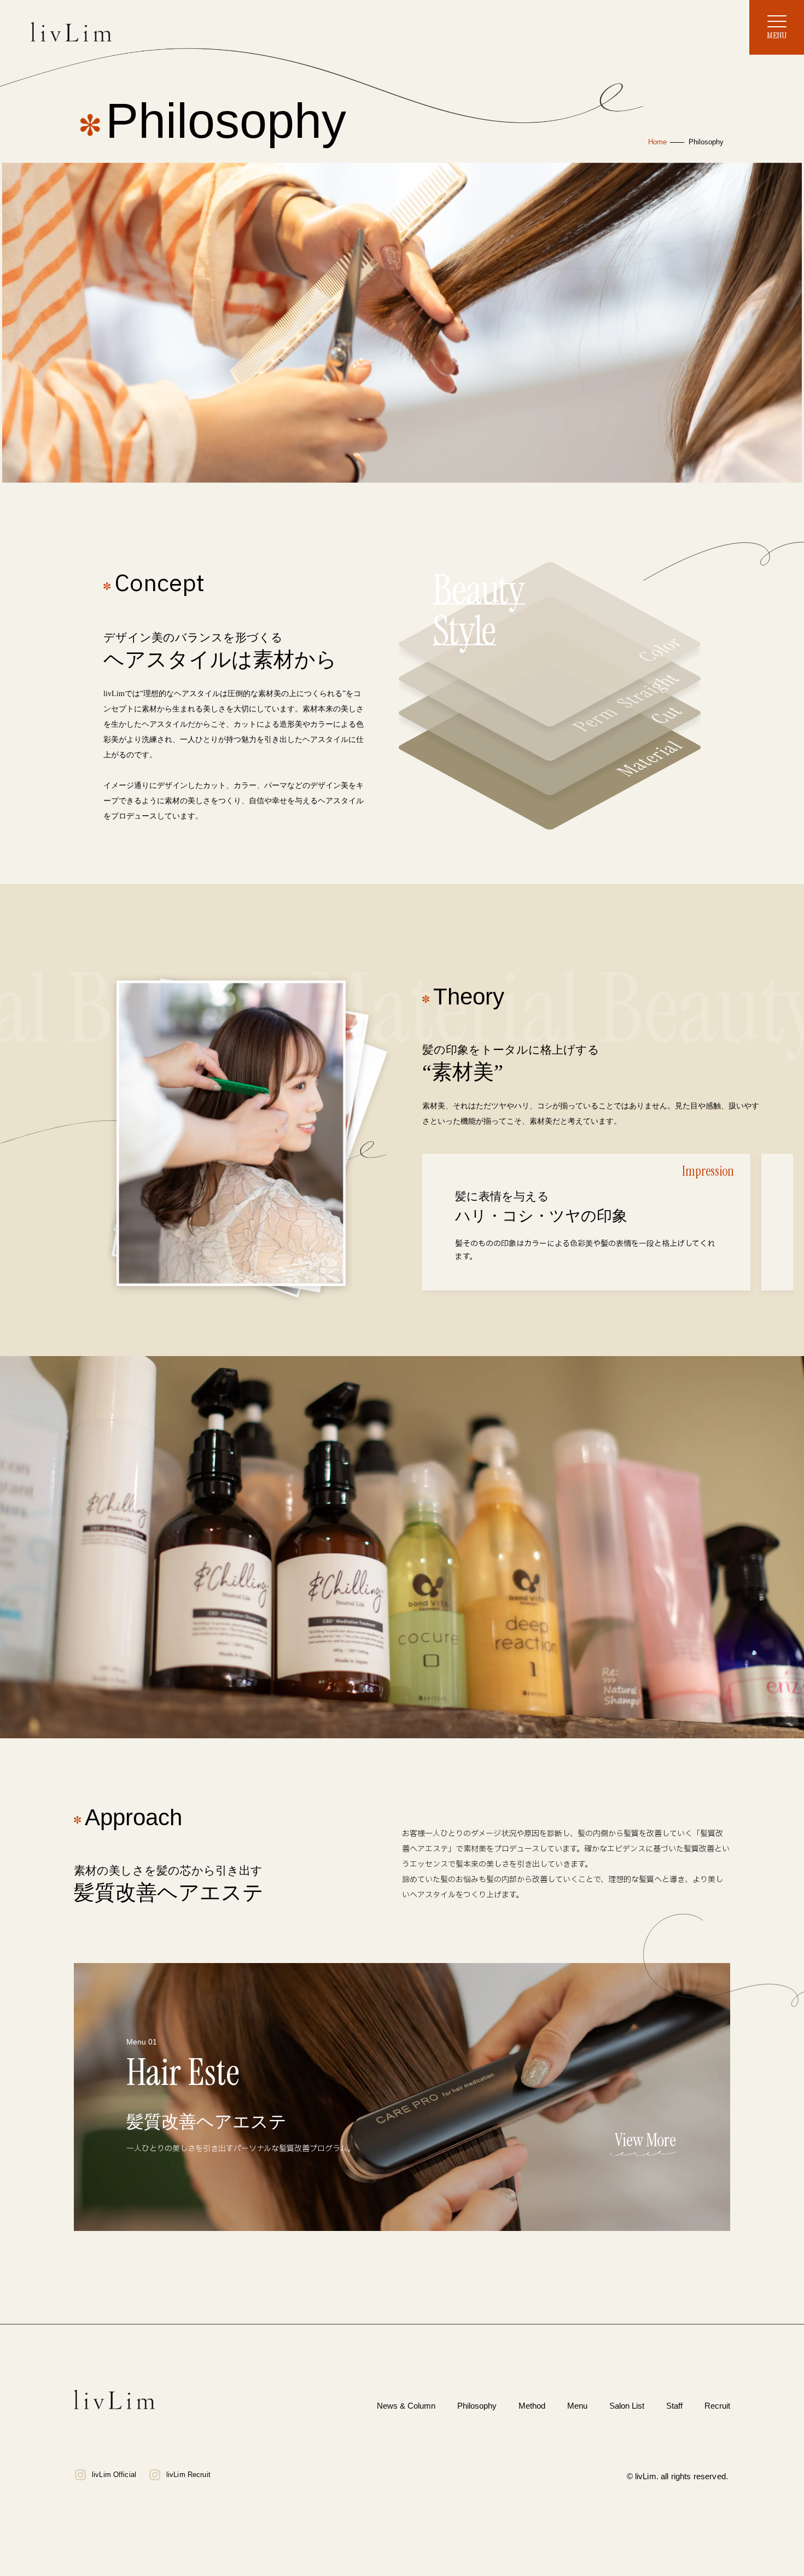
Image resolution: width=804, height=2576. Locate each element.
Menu (577, 2406)
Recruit (717, 2406)
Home (657, 142)
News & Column (406, 2406)
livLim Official (114, 2475)
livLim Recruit (188, 2475)
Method (532, 2406)
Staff (674, 2406)
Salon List (627, 2406)
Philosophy (477, 2406)
